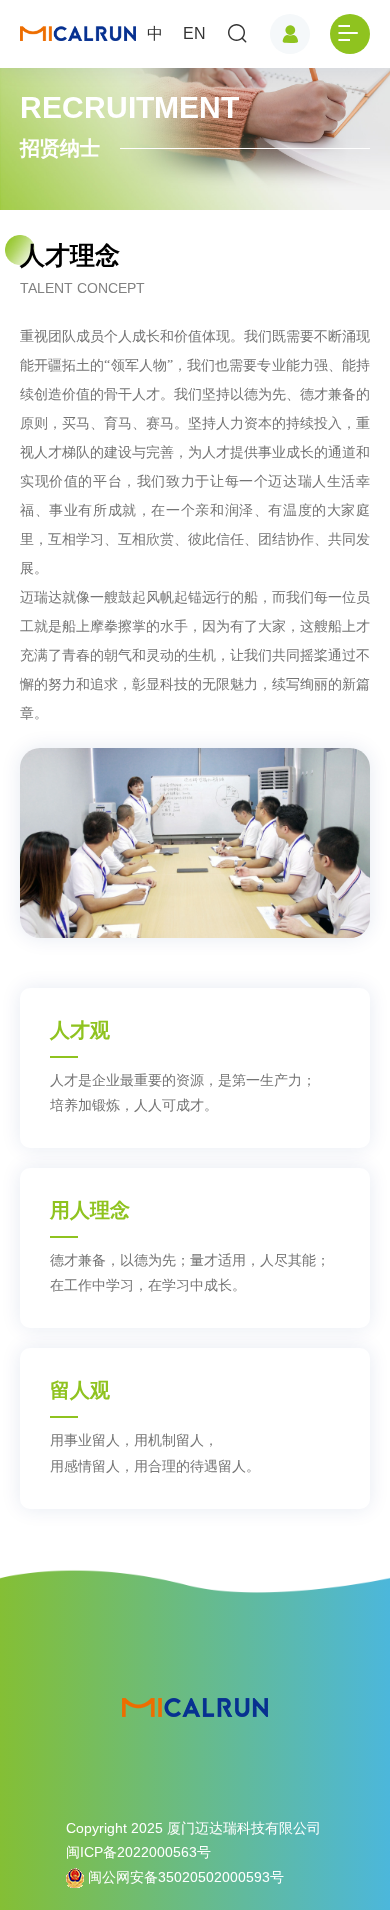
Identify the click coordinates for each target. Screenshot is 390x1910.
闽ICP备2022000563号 (138, 1852)
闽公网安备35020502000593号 (184, 1877)
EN (194, 33)
